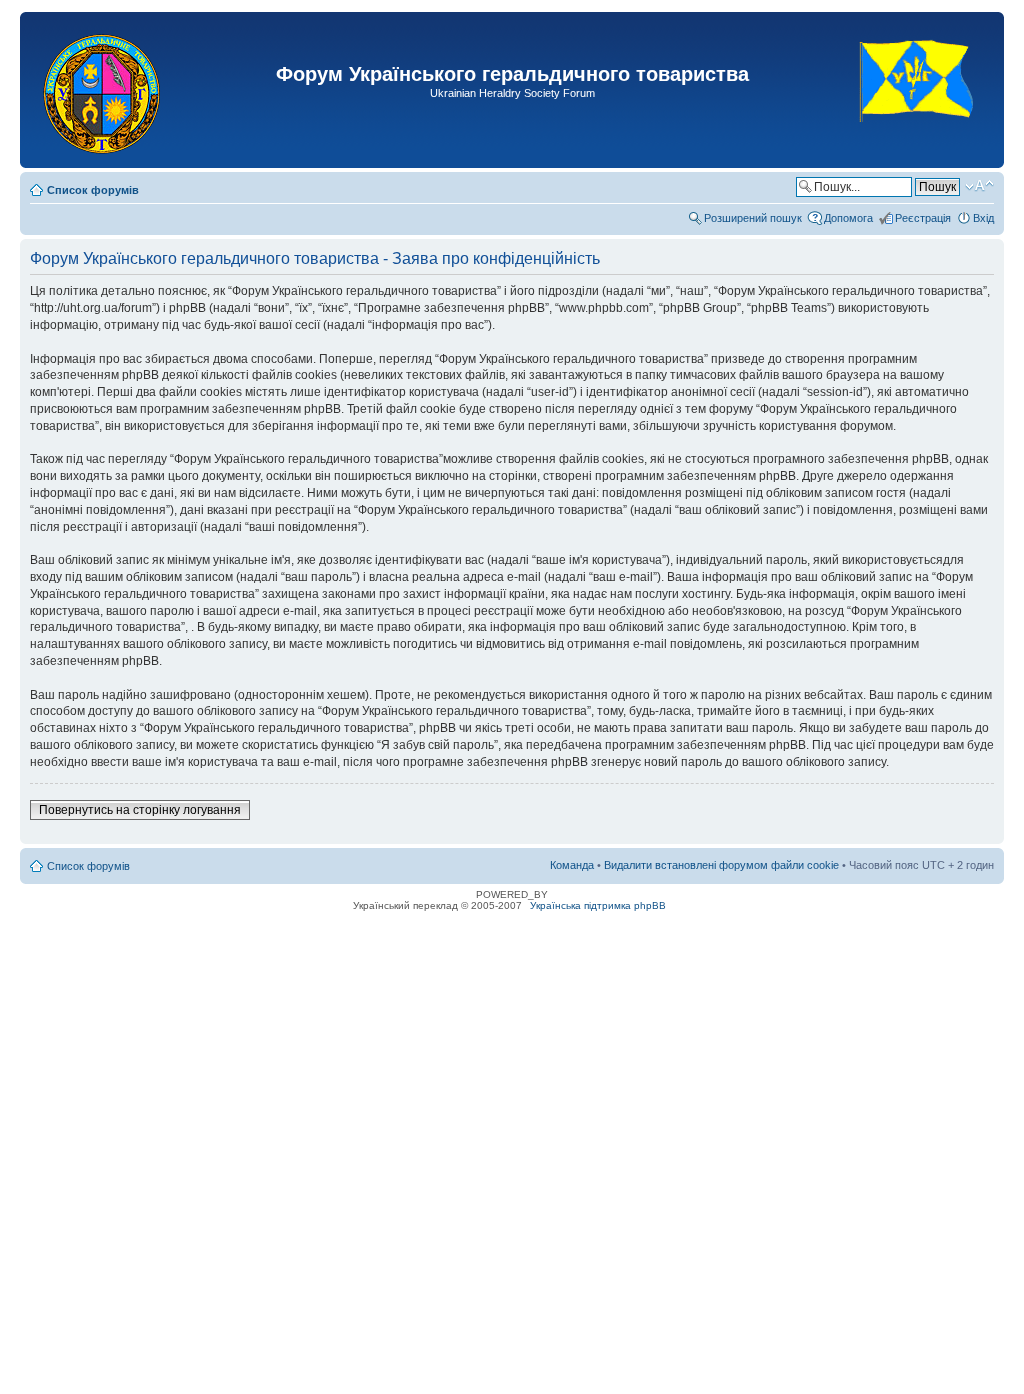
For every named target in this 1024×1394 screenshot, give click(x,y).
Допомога (848, 218)
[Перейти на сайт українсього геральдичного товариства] (917, 139)
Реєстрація (923, 218)
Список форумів (93, 190)
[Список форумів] (103, 90)
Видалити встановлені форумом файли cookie (721, 865)
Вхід (983, 218)
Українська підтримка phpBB (598, 905)
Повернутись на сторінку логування (140, 810)
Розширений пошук (753, 218)
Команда (572, 865)
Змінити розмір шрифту (979, 186)
